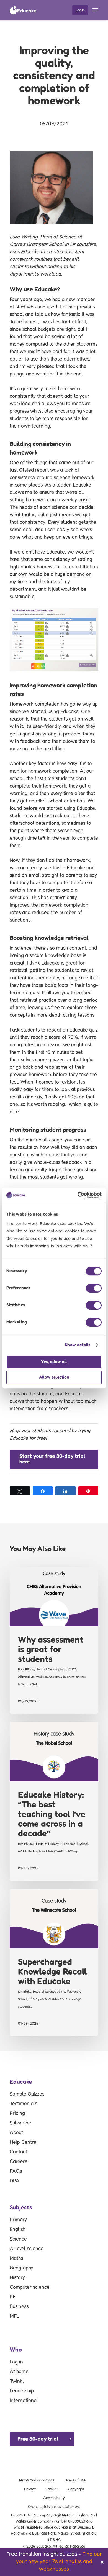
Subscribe (20, 2123)
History (17, 2278)
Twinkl (17, 2381)
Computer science (30, 2287)
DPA (15, 2181)
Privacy (30, 2489)
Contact (18, 2152)
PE (13, 2297)
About (16, 2133)
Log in (16, 2362)
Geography (21, 2268)
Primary (18, 2220)
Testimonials (23, 2104)
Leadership (22, 2391)
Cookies (52, 2489)
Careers (18, 2162)
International (24, 2401)
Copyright (76, 2489)
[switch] (94, 1288)
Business (19, 2307)
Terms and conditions (36, 2480)
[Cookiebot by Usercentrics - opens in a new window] (78, 1195)
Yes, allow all (54, 1362)
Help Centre (23, 2142)
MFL (14, 2316)
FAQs (16, 2171)
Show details (78, 1345)
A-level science (27, 2249)
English (17, 2230)
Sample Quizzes (27, 2094)
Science (18, 2239)
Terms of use (75, 2480)
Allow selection (54, 1377)
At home (19, 2372)
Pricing (17, 2113)
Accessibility (54, 2498)
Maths (16, 2258)
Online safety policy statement (54, 2507)
